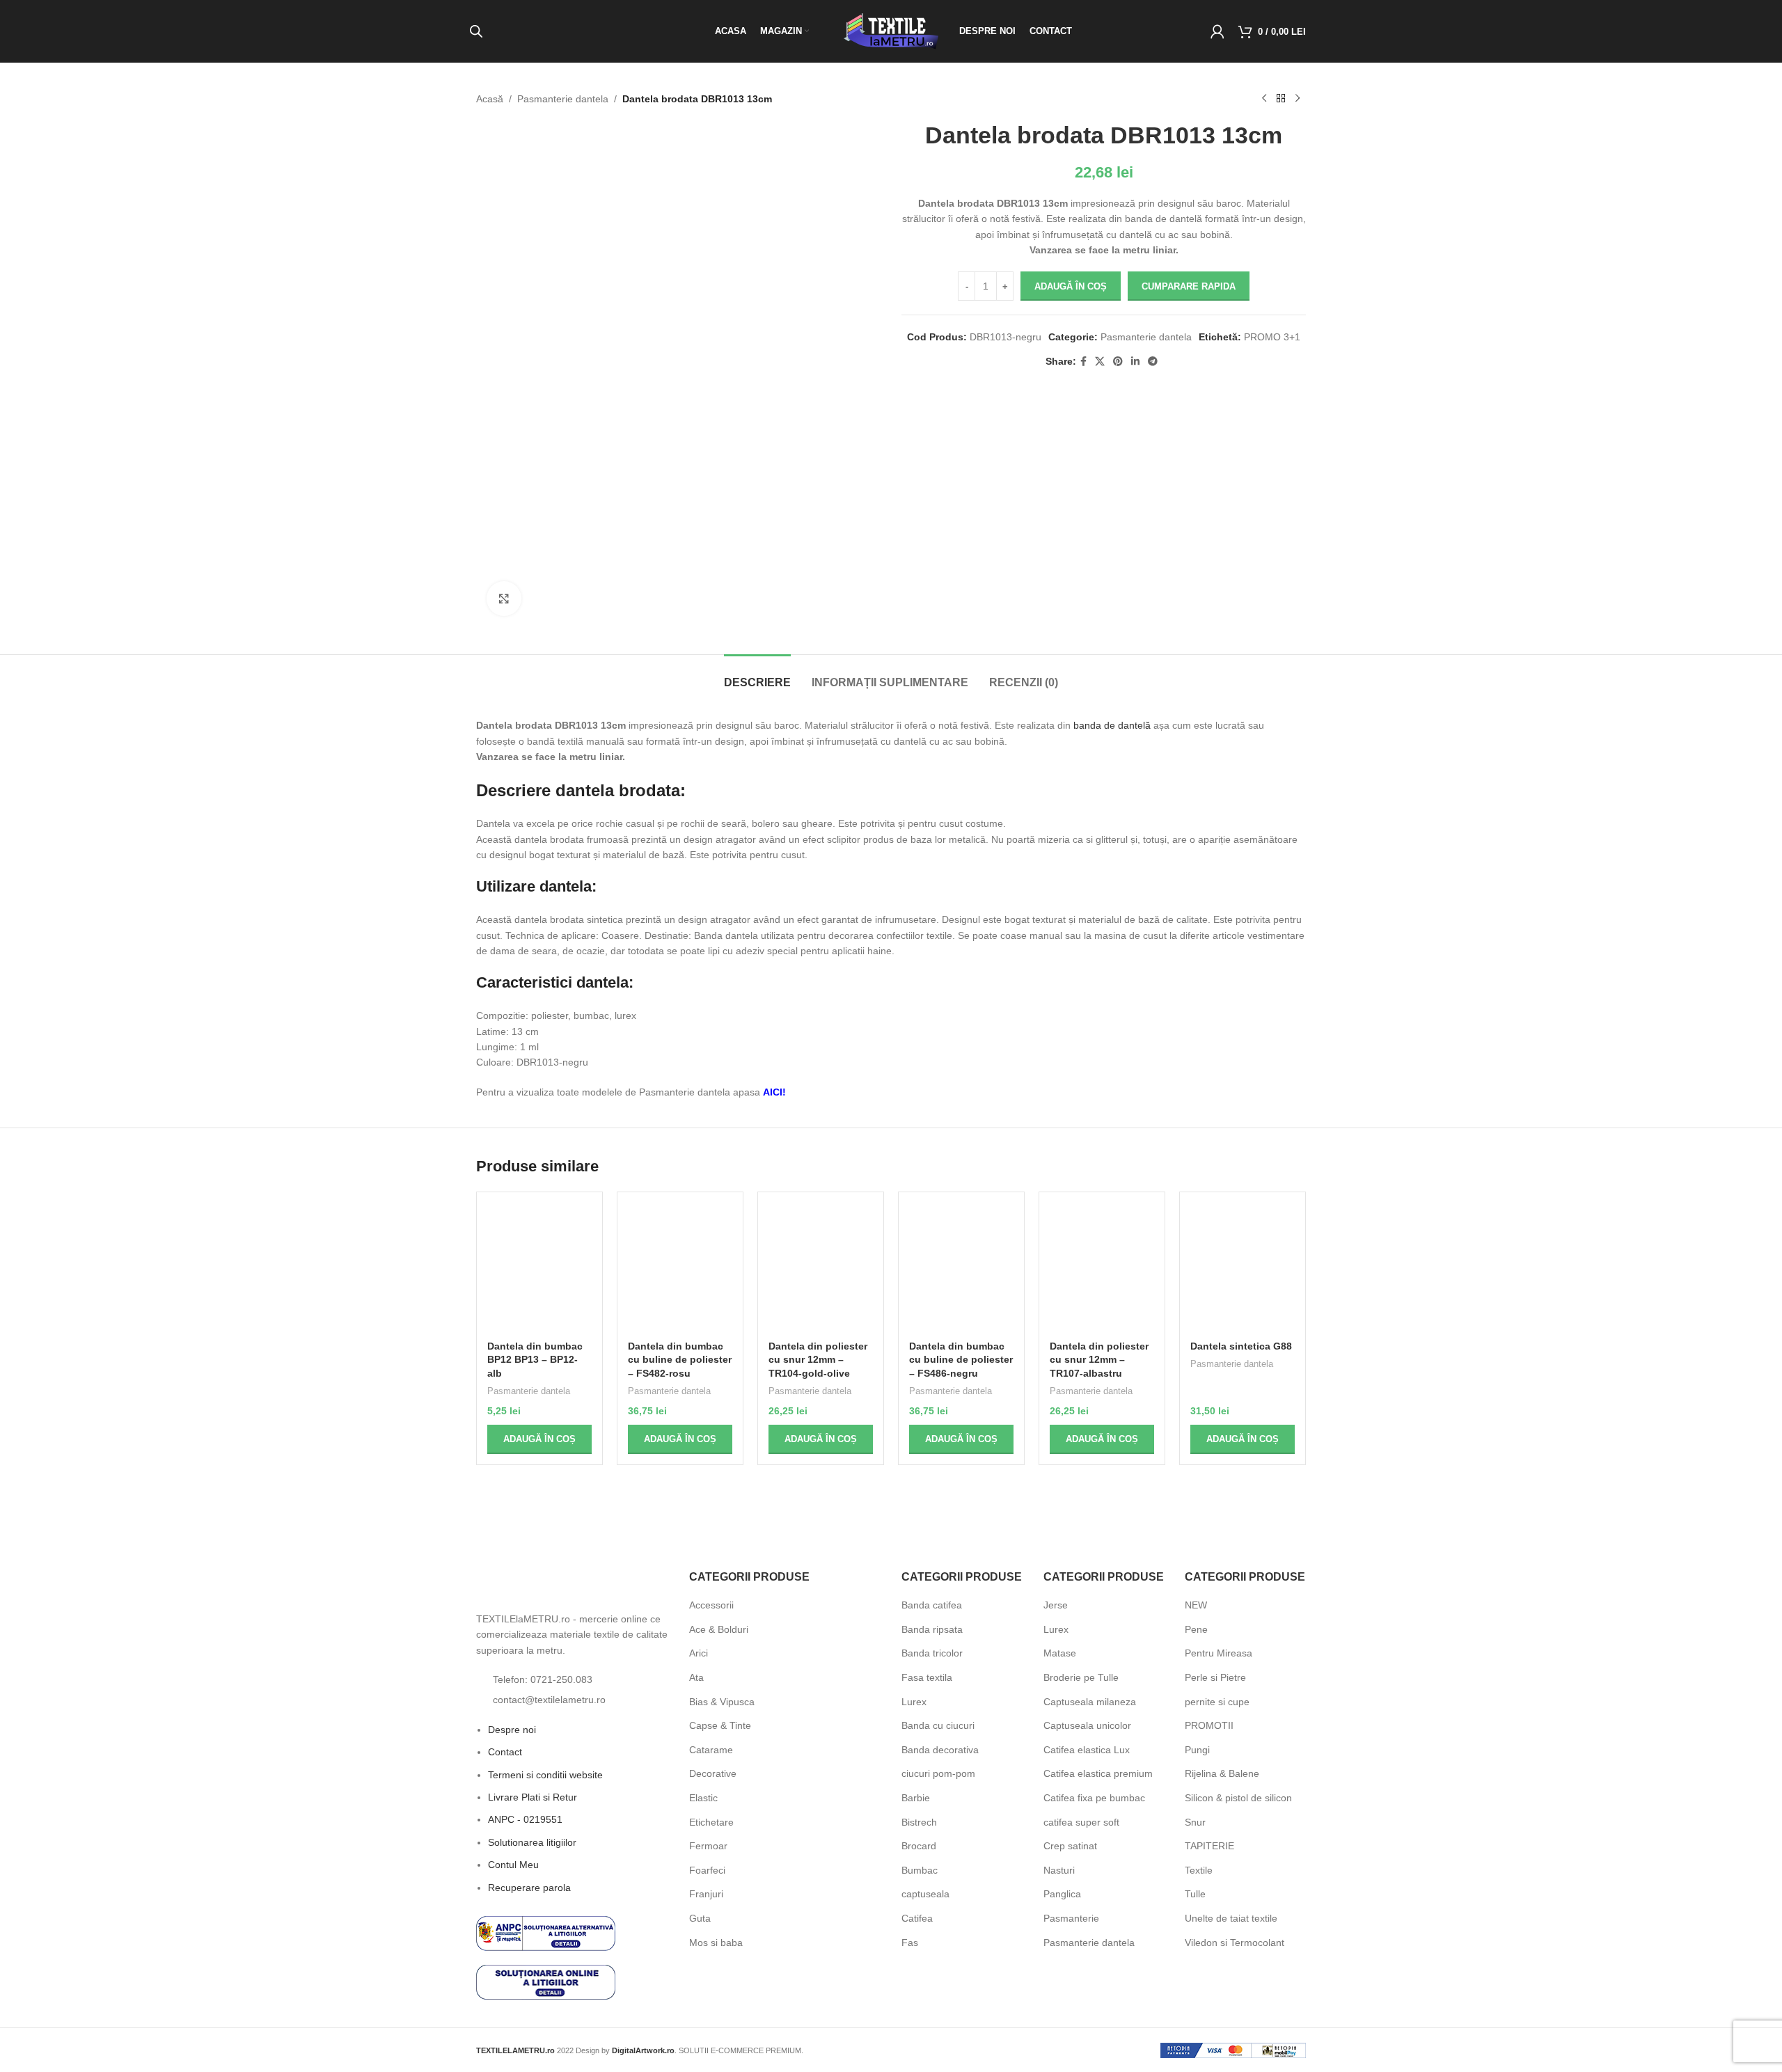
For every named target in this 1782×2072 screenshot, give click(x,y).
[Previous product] (1264, 99)
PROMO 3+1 (1272, 337)
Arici (699, 1653)
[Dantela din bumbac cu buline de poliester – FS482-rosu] (680, 1268)
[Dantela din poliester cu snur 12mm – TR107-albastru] (1102, 1268)
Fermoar (708, 1846)
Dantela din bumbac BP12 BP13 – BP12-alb (535, 1360)
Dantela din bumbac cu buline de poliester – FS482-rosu (680, 1360)
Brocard (919, 1846)
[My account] (1217, 31)
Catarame (711, 1750)
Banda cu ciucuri (938, 1725)
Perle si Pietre (1215, 1677)
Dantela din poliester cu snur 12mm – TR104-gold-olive (818, 1360)
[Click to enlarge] (504, 599)
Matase (1060, 1653)
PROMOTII (1209, 1725)
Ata (696, 1677)
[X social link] (1100, 362)
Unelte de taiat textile (1231, 1918)
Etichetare (711, 1822)
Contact (505, 1791)
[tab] (757, 675)
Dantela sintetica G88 (1241, 1346)
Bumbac (920, 1870)
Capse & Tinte (720, 1725)
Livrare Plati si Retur (533, 1835)
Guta (700, 1918)
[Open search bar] (476, 31)
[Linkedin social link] (1135, 362)
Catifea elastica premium (1098, 1773)
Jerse (1056, 1605)
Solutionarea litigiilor (532, 1881)
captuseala (925, 1894)
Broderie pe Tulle (1081, 1677)
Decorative (713, 1773)
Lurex (914, 1702)
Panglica (1062, 1894)
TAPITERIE (1209, 1846)
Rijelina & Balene (1222, 1773)
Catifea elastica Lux (1087, 1750)
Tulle (1195, 1894)
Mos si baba (716, 1943)
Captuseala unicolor (1087, 1725)
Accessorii (711, 1605)
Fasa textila (927, 1677)
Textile (1199, 1870)
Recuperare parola (529, 1926)
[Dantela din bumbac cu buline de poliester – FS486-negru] (961, 1268)
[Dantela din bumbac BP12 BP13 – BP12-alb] (539, 1268)
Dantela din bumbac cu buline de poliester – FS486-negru (961, 1360)
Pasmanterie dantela (563, 99)
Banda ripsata (932, 1629)
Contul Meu (513, 1904)
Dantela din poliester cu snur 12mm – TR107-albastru (1099, 1360)
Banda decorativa (940, 1750)
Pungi (1197, 1750)
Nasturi (1059, 1870)
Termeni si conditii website (545, 1813)
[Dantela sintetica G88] (1243, 1268)
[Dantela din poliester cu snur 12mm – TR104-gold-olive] (821, 1268)
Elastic (703, 1798)
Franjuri (706, 1894)
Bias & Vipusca (722, 1702)
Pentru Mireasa (1219, 1653)
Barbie (916, 1798)
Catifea (917, 1918)
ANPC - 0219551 (525, 1858)
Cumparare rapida (1189, 286)
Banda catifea (932, 1605)
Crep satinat (1070, 1846)
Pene (1196, 1629)
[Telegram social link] (1153, 362)
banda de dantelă (1112, 725)
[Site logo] (891, 31)
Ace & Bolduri (719, 1629)
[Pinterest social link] (1118, 362)
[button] (539, 1439)
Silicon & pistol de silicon (1238, 1798)
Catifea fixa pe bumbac (1094, 1798)
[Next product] (1298, 99)
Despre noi (512, 1768)
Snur (1195, 1822)
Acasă (490, 99)
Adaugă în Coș (1071, 286)
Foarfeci (707, 1870)
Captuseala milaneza (1090, 1702)
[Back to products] (1281, 99)
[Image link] (553, 1605)
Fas (910, 1943)
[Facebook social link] (1083, 362)
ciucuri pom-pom (938, 1773)
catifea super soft (1081, 1822)
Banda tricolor (932, 1653)
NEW (1196, 1605)
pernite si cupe (1217, 1702)
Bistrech (919, 1822)
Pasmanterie (1071, 1918)
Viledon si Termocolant (1235, 1943)
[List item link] (572, 1718)
